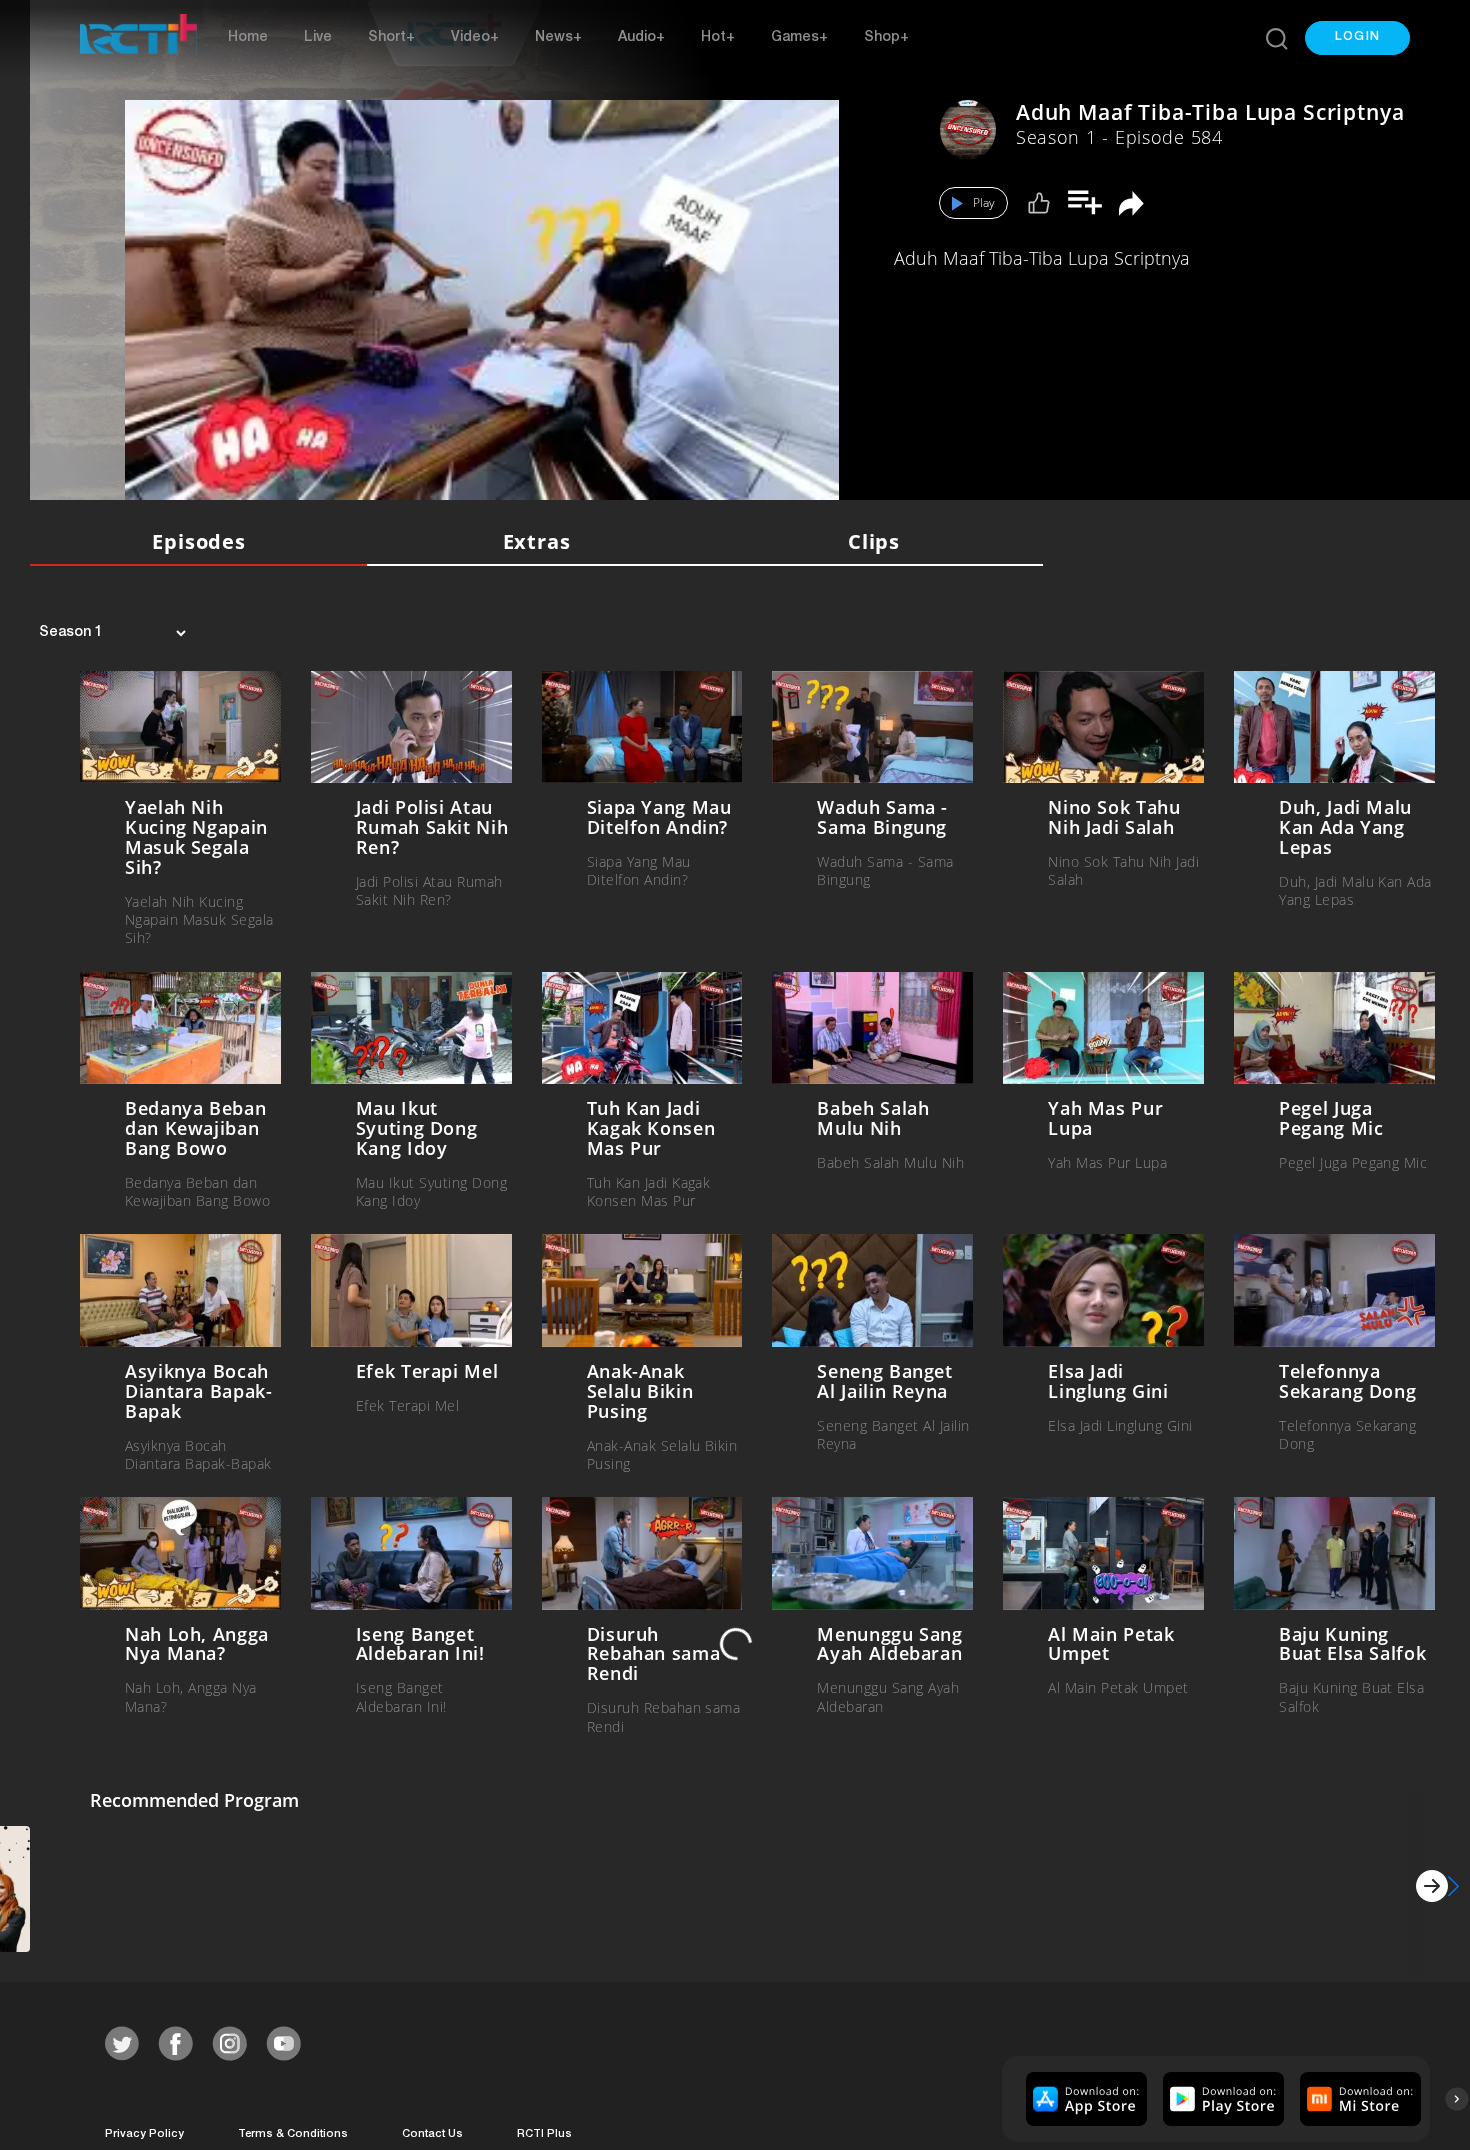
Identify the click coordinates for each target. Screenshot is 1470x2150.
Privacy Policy (144, 2130)
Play (984, 202)
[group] (1084, 2095)
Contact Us (432, 2130)
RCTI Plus (544, 2130)
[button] (1357, 38)
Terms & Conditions (293, 2130)
